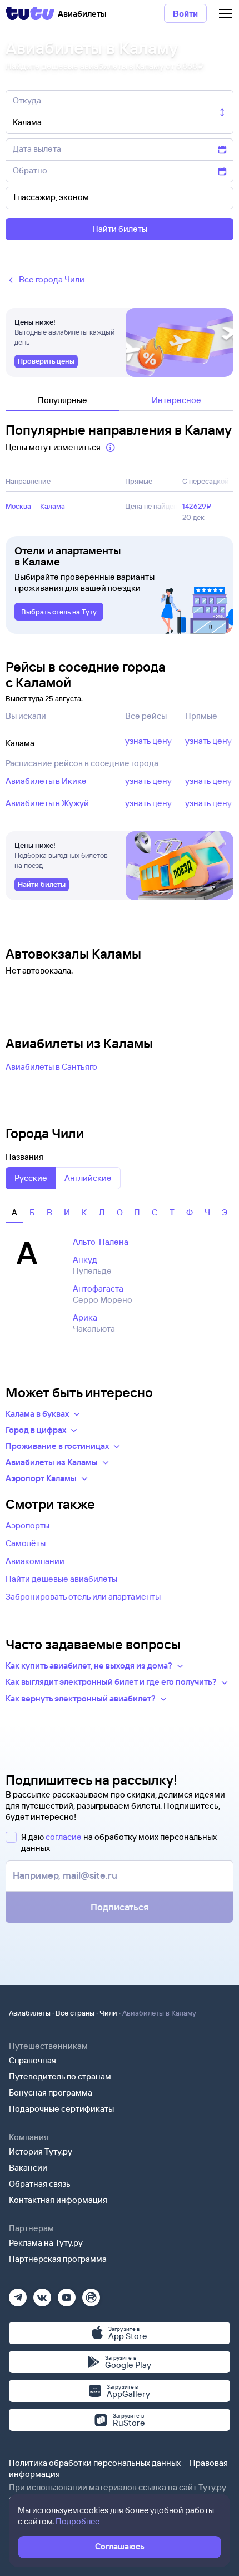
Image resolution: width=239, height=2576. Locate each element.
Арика (85, 1317)
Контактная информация (58, 2200)
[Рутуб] (91, 2294)
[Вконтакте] (42, 2294)
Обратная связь (40, 2184)
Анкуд (85, 1260)
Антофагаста (98, 1289)
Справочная (33, 2060)
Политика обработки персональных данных (95, 2463)
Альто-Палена (101, 1242)
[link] (46, 361)
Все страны (75, 2013)
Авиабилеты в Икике (46, 781)
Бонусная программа (51, 2093)
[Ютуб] (67, 2294)
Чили (108, 2013)
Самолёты (26, 1543)
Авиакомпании (35, 1561)
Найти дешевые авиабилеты (61, 1579)
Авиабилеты (30, 2013)
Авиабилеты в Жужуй (47, 803)
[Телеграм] (18, 2294)
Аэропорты (28, 1525)
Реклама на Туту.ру (46, 2243)
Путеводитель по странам (60, 2076)
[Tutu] (30, 13)
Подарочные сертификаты (61, 2109)
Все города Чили (52, 279)
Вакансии (28, 2168)
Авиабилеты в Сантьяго (51, 1067)
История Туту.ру (41, 2151)
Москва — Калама (35, 506)
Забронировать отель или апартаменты (83, 1597)
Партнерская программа (58, 2259)
